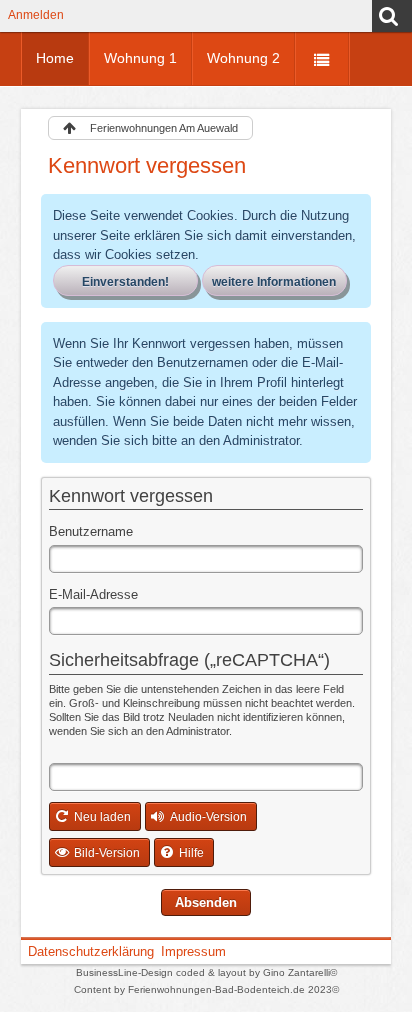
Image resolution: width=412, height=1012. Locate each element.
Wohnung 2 (243, 58)
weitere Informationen (274, 282)
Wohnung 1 (140, 58)
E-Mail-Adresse (93, 594)
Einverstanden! (125, 282)
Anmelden (36, 14)
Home (55, 58)
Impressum (193, 951)
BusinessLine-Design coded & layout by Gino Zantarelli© (206, 972)
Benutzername (91, 531)
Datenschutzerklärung (91, 951)
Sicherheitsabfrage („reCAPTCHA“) (189, 660)
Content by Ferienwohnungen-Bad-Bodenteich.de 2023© (206, 989)
